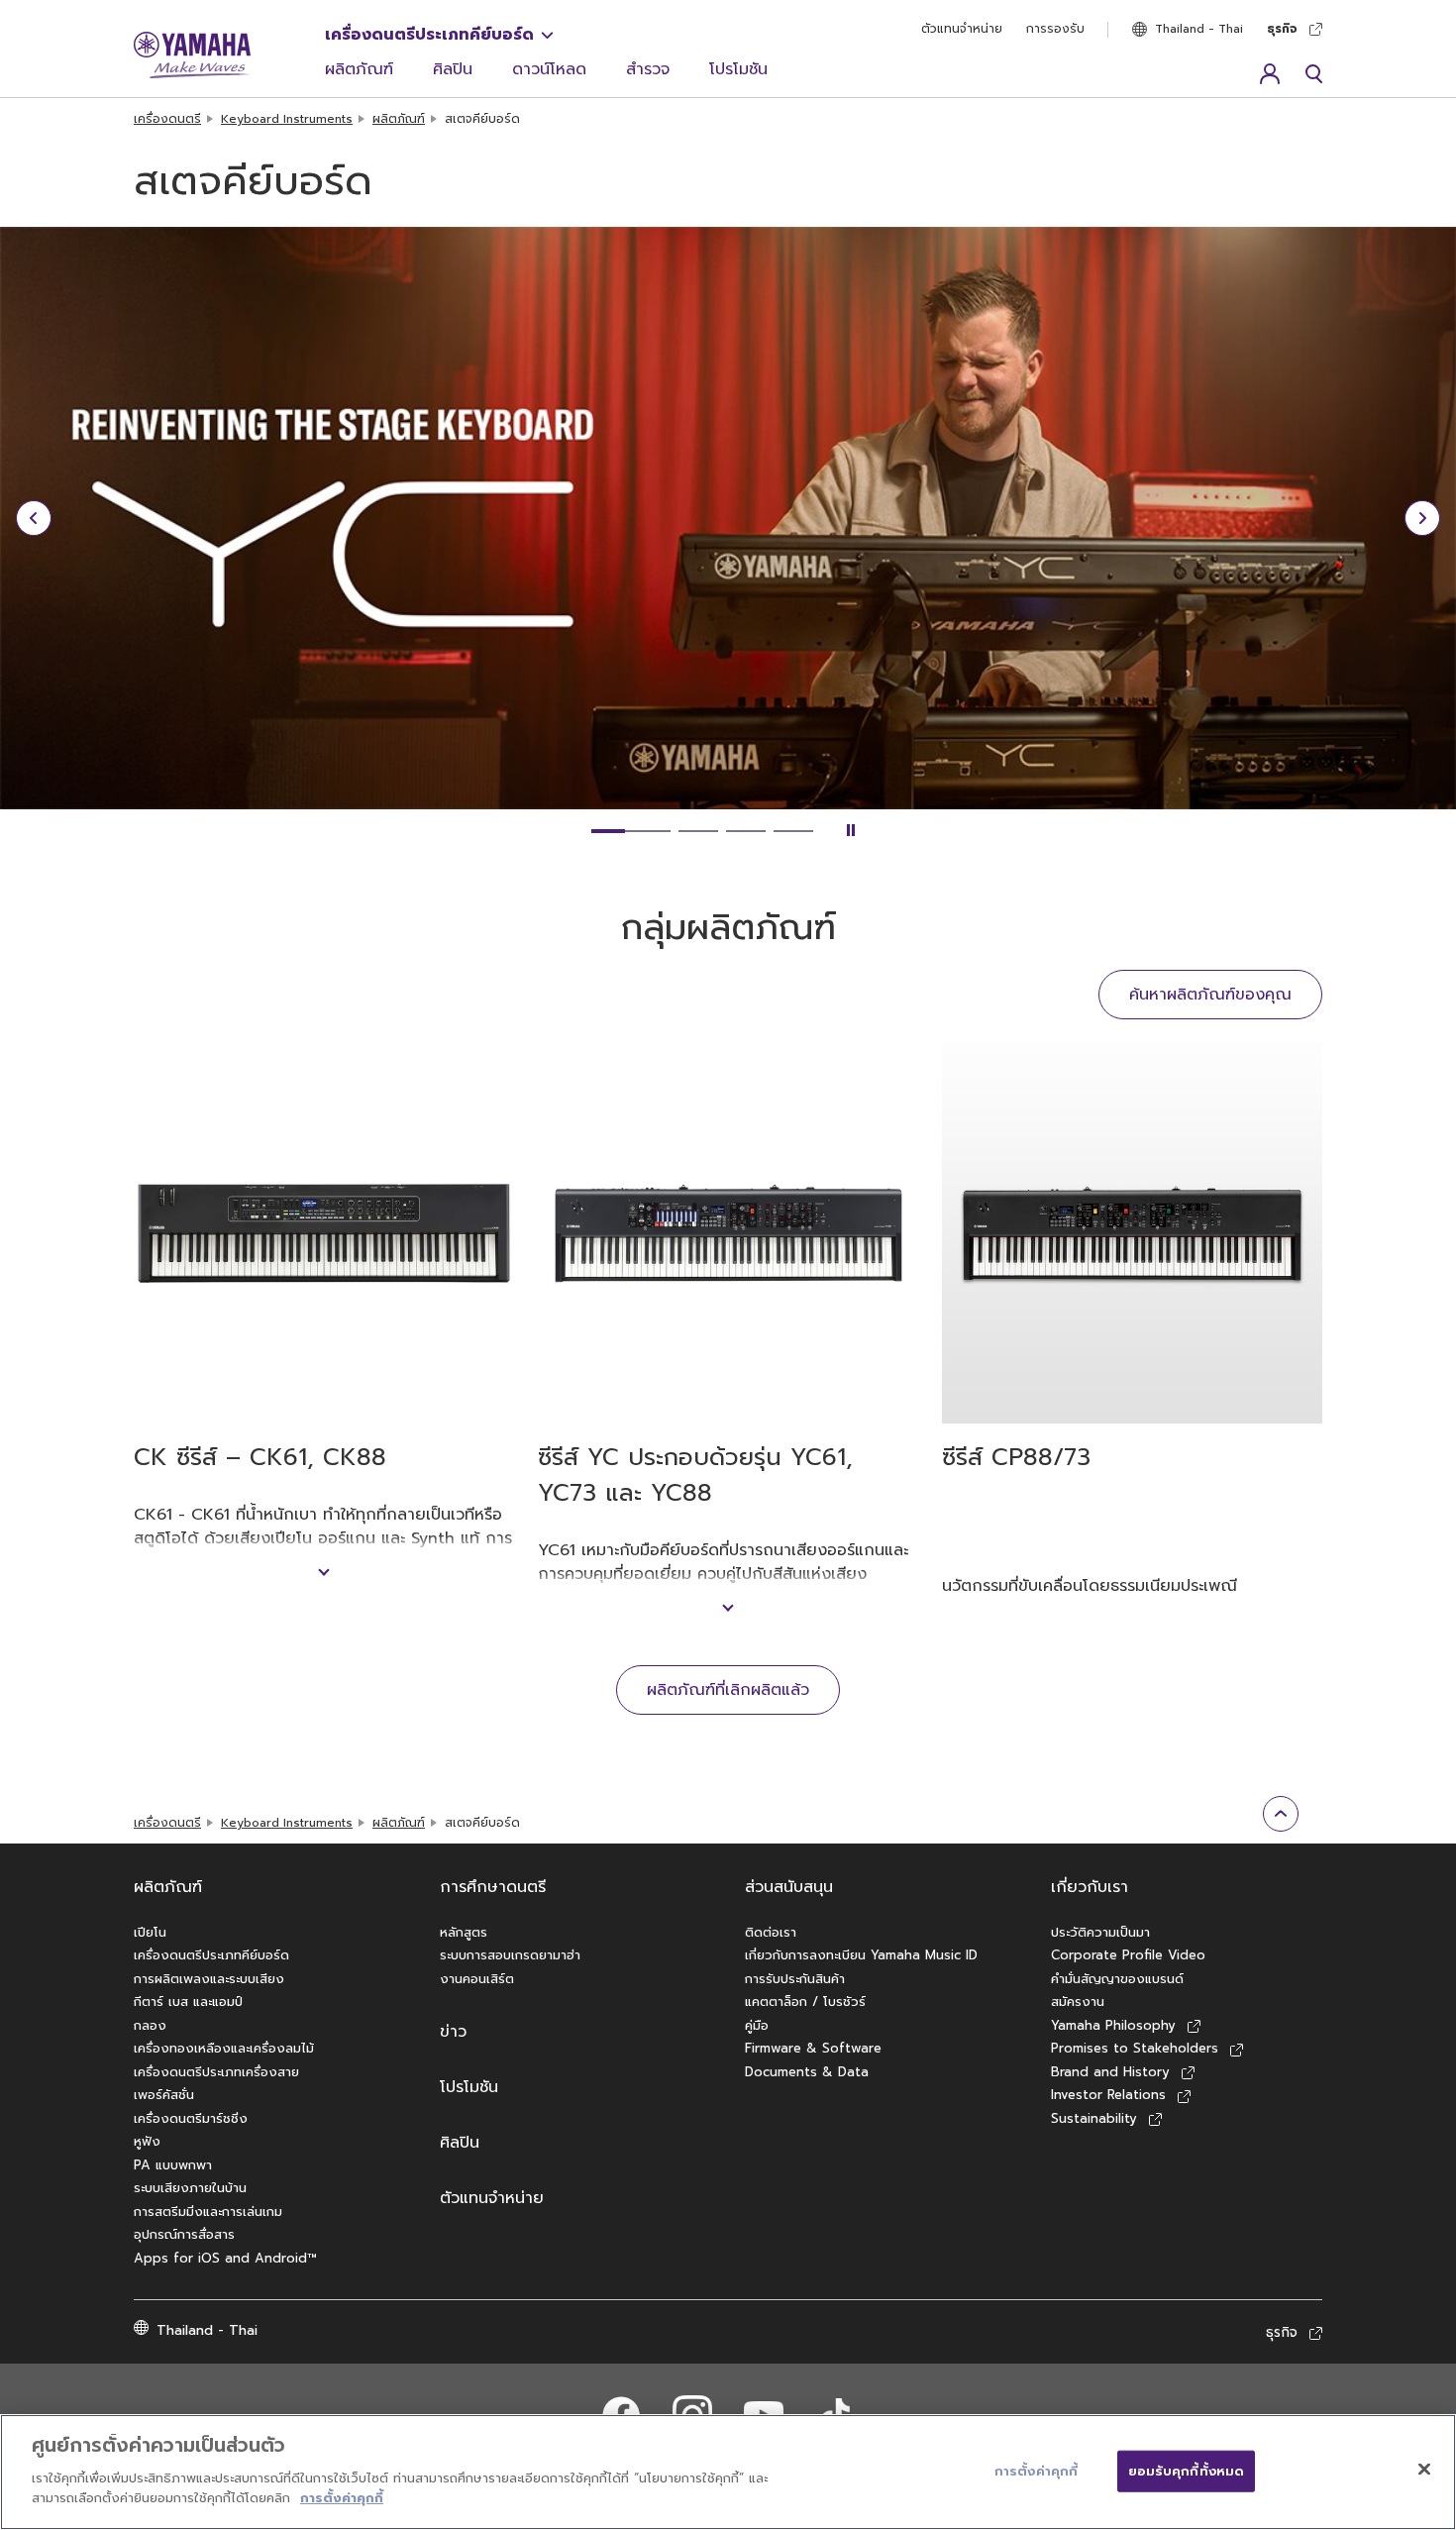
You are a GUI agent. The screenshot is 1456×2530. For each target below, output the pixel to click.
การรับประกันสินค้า (795, 1979)
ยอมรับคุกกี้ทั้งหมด (1187, 2470)
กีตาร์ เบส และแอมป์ (188, 2002)
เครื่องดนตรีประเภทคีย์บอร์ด (429, 35)
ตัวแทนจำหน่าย (962, 29)
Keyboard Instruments (287, 119)
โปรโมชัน (738, 69)
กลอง (150, 2025)
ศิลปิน (453, 69)
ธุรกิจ (1282, 29)
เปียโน (150, 1932)
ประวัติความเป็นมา (1100, 1932)
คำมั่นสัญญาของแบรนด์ (1117, 1979)
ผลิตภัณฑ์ (359, 69)
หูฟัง (147, 2141)
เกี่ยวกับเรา (1090, 1887)
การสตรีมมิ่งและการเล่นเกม (208, 2212)
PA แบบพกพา (173, 2165)
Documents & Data (807, 2072)
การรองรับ (1055, 29)
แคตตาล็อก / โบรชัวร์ (805, 2002)
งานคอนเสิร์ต (477, 1979)
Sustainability (1094, 2118)
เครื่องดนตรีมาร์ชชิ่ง (191, 2118)
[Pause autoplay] (851, 831)
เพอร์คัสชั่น (164, 2095)
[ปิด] (1424, 2469)
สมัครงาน (1078, 2002)
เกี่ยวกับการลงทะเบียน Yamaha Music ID (861, 1955)
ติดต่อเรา (771, 1932)
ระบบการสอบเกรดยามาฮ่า (510, 1955)
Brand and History (1110, 2072)
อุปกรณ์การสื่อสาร (184, 2234)
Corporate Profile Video (1128, 1955)
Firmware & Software (813, 2048)
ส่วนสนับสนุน (789, 1887)
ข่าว (453, 2032)
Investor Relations (1108, 2095)
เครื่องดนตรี (167, 119)
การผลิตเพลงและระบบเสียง (209, 1979)
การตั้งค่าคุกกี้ (342, 2497)
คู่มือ (757, 2025)
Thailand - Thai (1199, 29)
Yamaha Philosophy (1113, 2025)
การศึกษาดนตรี (493, 1887)
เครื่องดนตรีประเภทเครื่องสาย (216, 2072)
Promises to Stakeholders (1135, 2048)
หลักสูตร (464, 1932)
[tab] (631, 831)
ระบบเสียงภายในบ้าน (190, 2188)
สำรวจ (648, 69)
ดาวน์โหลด (549, 69)
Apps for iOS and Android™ (225, 2258)
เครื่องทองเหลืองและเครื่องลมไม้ (224, 2048)
